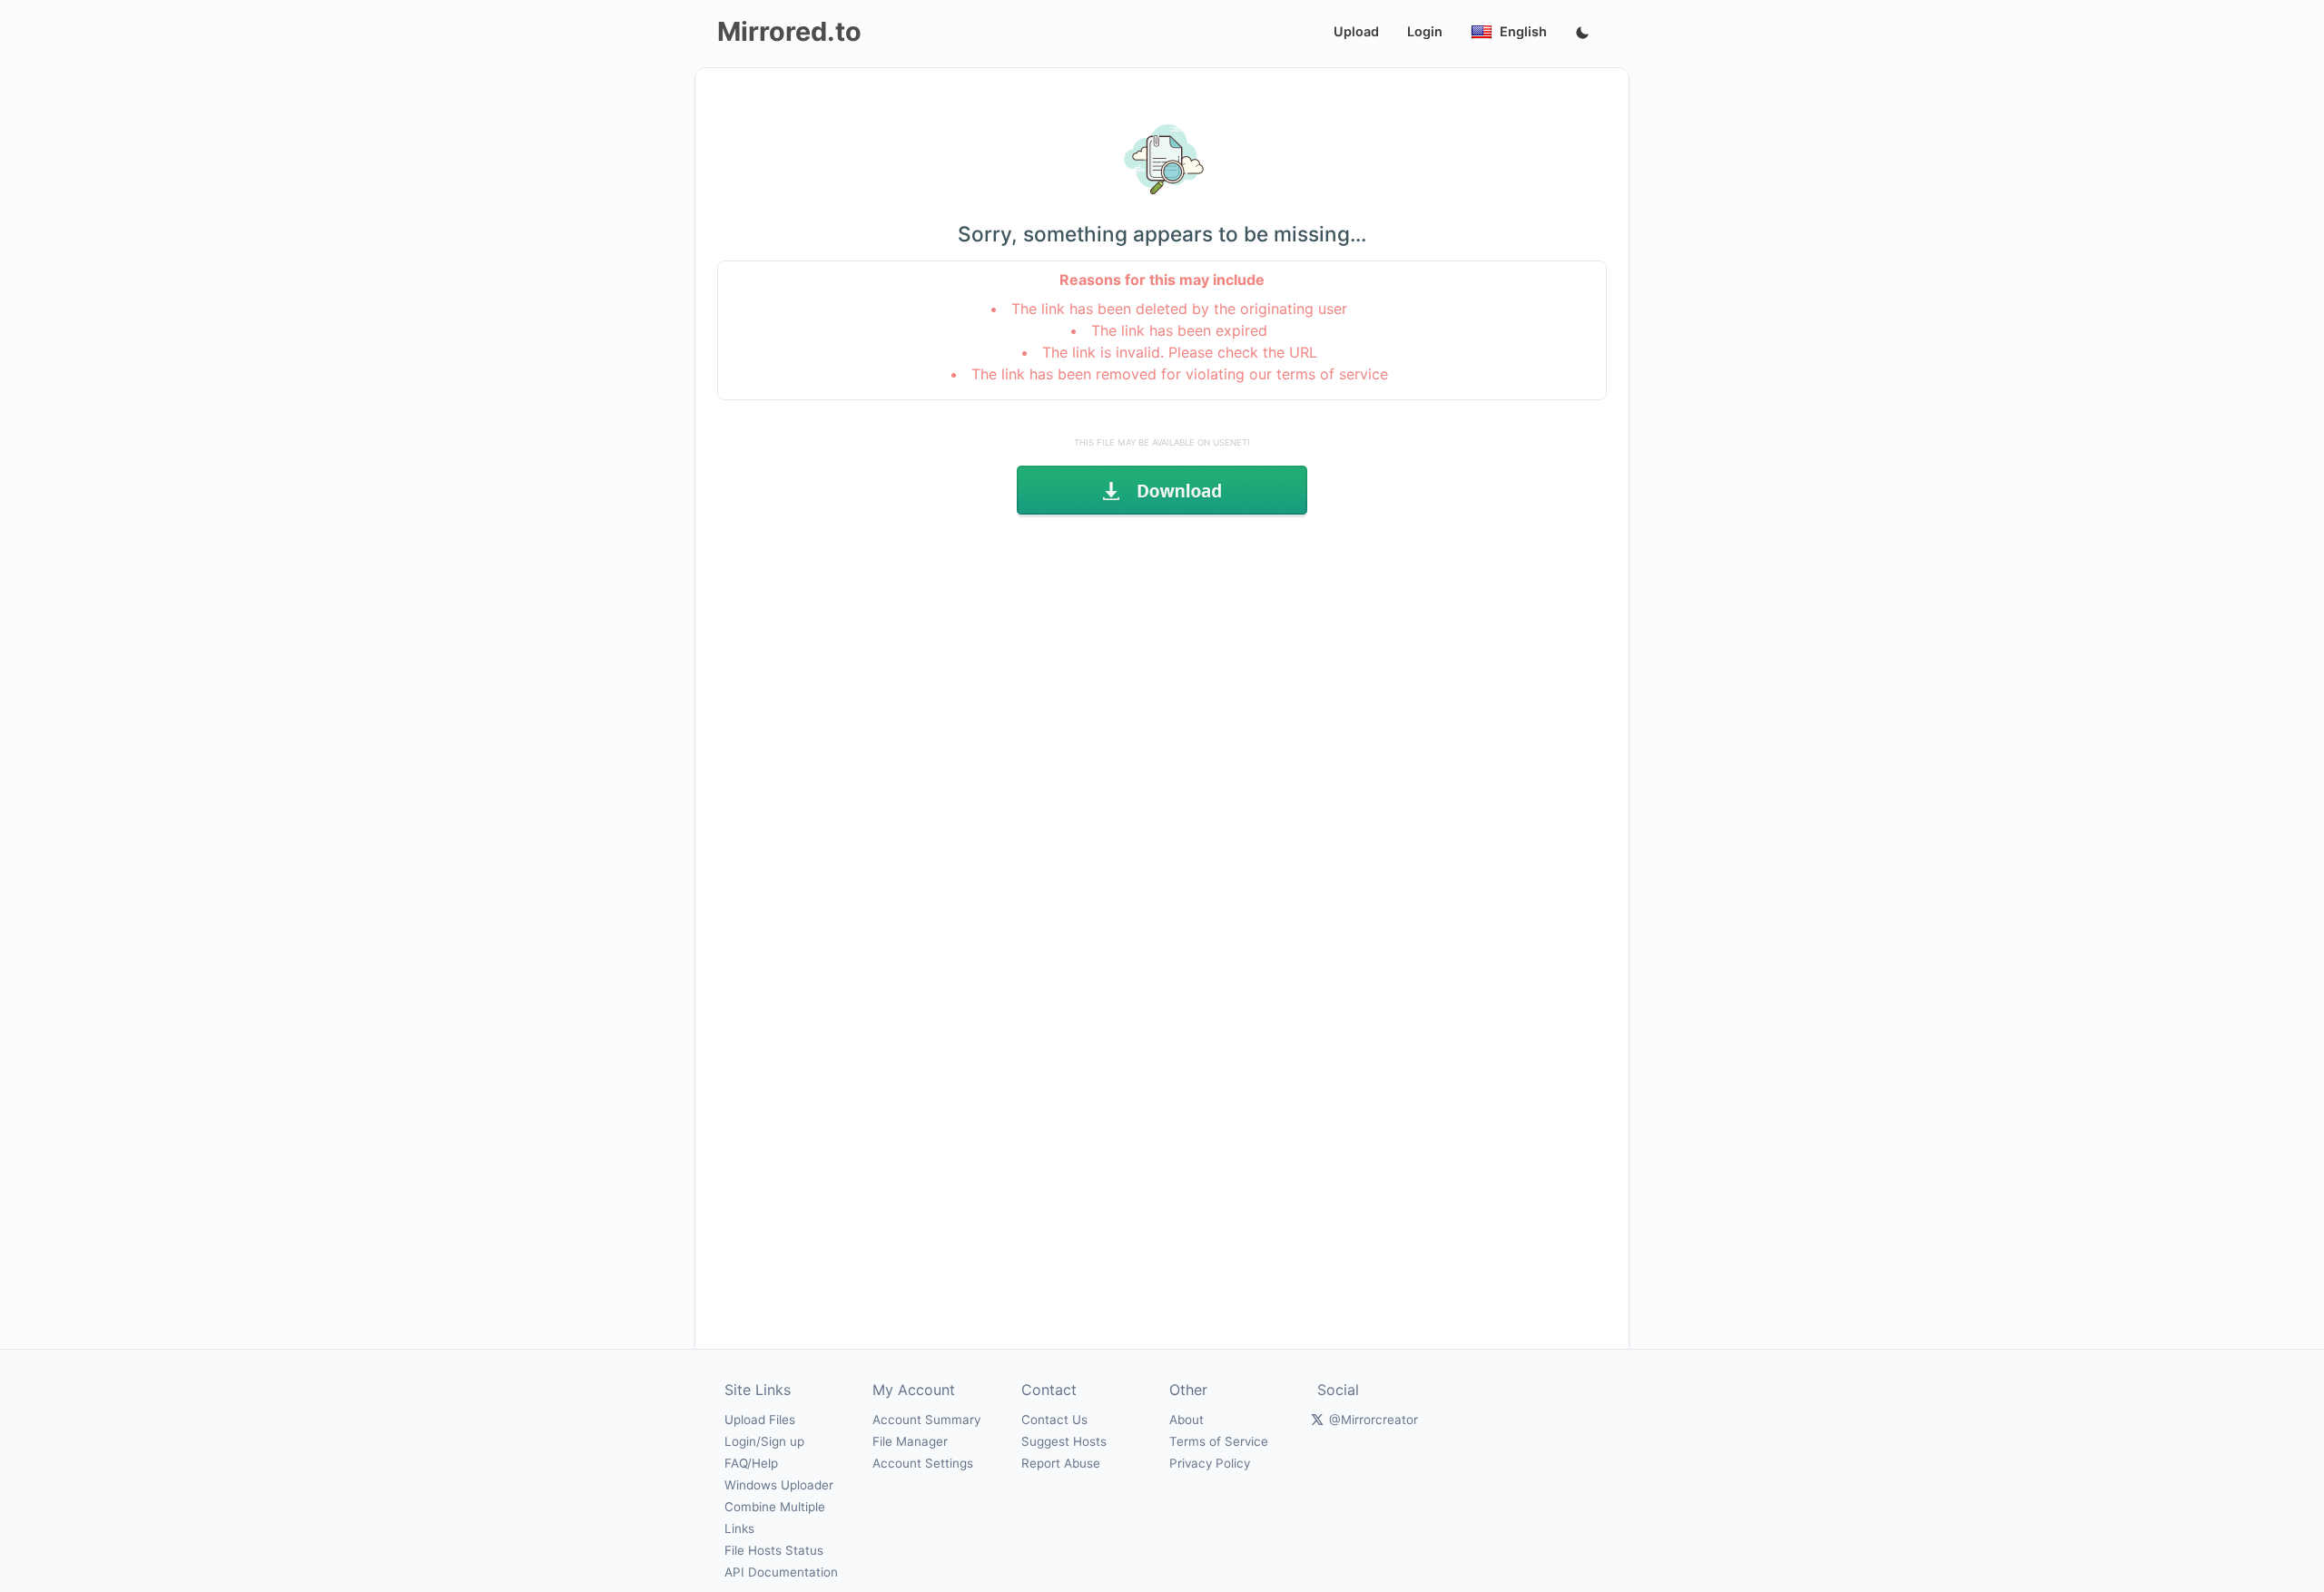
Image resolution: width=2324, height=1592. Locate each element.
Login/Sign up (764, 1441)
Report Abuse (1061, 1463)
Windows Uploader (779, 1485)
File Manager (910, 1441)
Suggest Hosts (1064, 1441)
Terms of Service (1219, 1441)
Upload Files (760, 1420)
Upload (1356, 31)
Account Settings (923, 1463)
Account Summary (926, 1420)
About (1187, 1420)
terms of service (1332, 374)
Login (1425, 31)
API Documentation (781, 1572)
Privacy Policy (1210, 1463)
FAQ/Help (751, 1463)
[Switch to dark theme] (1582, 34)
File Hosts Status (774, 1550)
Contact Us (1054, 1420)
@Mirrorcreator (1374, 1420)
